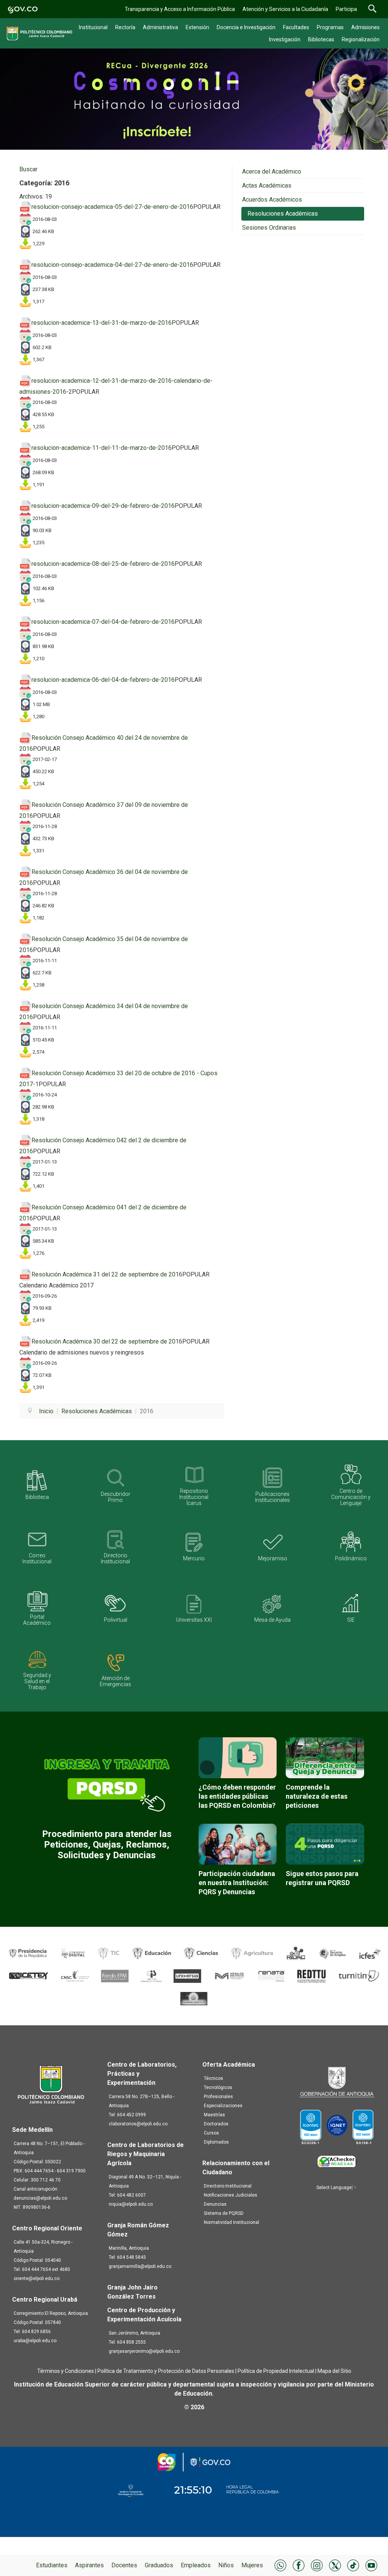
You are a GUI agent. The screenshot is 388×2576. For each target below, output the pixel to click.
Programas (330, 27)
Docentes (124, 2565)
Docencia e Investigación (246, 27)
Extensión (197, 27)
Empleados (196, 2565)
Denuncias (215, 2204)
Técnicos (214, 2078)
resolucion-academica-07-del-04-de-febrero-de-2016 (103, 622)
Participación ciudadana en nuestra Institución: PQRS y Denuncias (237, 1883)
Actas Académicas (267, 186)
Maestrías (214, 2115)
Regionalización (361, 39)
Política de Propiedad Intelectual (276, 2371)
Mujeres (252, 2565)
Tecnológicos (218, 2087)
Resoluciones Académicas (283, 214)
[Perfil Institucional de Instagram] (317, 2565)
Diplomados (216, 2142)
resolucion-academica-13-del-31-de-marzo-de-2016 (102, 323)
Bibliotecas (321, 39)
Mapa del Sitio (334, 2371)
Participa (346, 9)
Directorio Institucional (228, 2186)
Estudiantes (52, 2565)
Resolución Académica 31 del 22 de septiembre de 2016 (107, 1274)
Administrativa (160, 27)
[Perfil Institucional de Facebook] (299, 2565)
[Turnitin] (358, 1976)
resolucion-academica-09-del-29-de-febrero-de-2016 (103, 506)
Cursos (211, 2133)
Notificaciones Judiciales (231, 2195)
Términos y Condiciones (66, 2371)
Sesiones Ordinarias (269, 228)
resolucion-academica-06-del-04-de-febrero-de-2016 (103, 680)
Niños (226, 2565)
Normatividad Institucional (232, 2222)
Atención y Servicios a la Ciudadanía (285, 9)
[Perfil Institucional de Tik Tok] (353, 2565)
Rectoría (125, 27)
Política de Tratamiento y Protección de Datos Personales (166, 2371)
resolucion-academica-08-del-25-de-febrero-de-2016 (103, 564)
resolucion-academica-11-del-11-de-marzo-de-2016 (102, 448)
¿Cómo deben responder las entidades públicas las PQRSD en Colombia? (237, 1796)
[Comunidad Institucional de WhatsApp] (280, 2565)
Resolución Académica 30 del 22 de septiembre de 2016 (107, 1341)
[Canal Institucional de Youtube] (371, 2565)
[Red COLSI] (194, 1999)
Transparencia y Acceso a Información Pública (180, 9)
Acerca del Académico (272, 171)
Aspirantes (89, 2565)
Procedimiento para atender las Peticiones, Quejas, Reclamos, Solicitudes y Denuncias (107, 1845)
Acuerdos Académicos (272, 200)
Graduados (159, 2565)
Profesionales (218, 2097)
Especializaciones (223, 2106)
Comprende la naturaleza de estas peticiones (317, 1796)
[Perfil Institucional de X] (335, 2565)
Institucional (93, 27)
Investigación (285, 39)
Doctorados (216, 2124)
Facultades (296, 27)
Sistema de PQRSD (224, 2213)
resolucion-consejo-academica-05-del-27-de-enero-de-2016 (112, 207)
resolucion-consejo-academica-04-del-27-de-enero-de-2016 (112, 265)
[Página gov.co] (23, 9)
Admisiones (365, 27)
